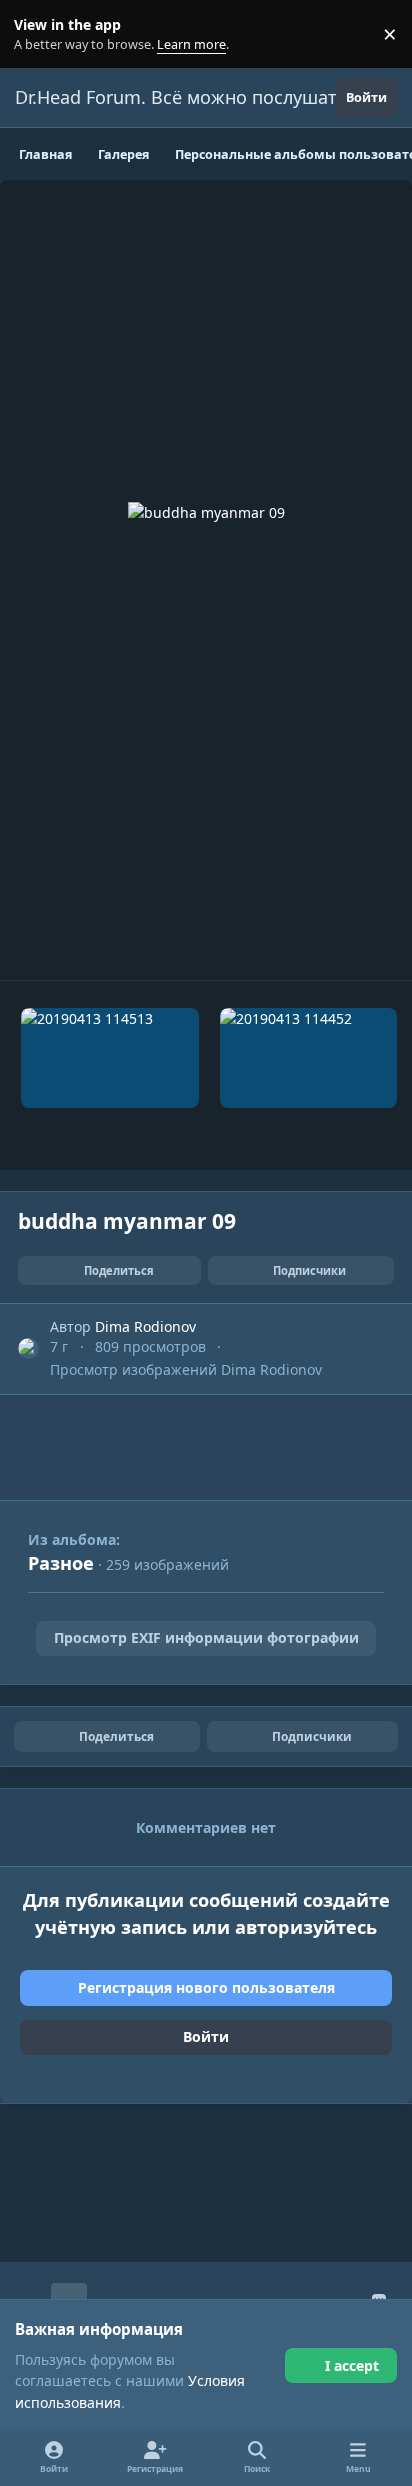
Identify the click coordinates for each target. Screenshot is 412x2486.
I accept (352, 2365)
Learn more (38, 34)
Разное (61, 1563)
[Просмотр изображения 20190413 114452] (309, 1058)
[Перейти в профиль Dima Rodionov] (28, 1348)
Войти (206, 2036)
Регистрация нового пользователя (206, 1987)
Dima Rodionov (145, 1326)
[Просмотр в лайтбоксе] (206, 580)
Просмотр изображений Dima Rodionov (186, 1369)
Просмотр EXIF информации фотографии (206, 1637)
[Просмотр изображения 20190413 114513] (110, 1058)
